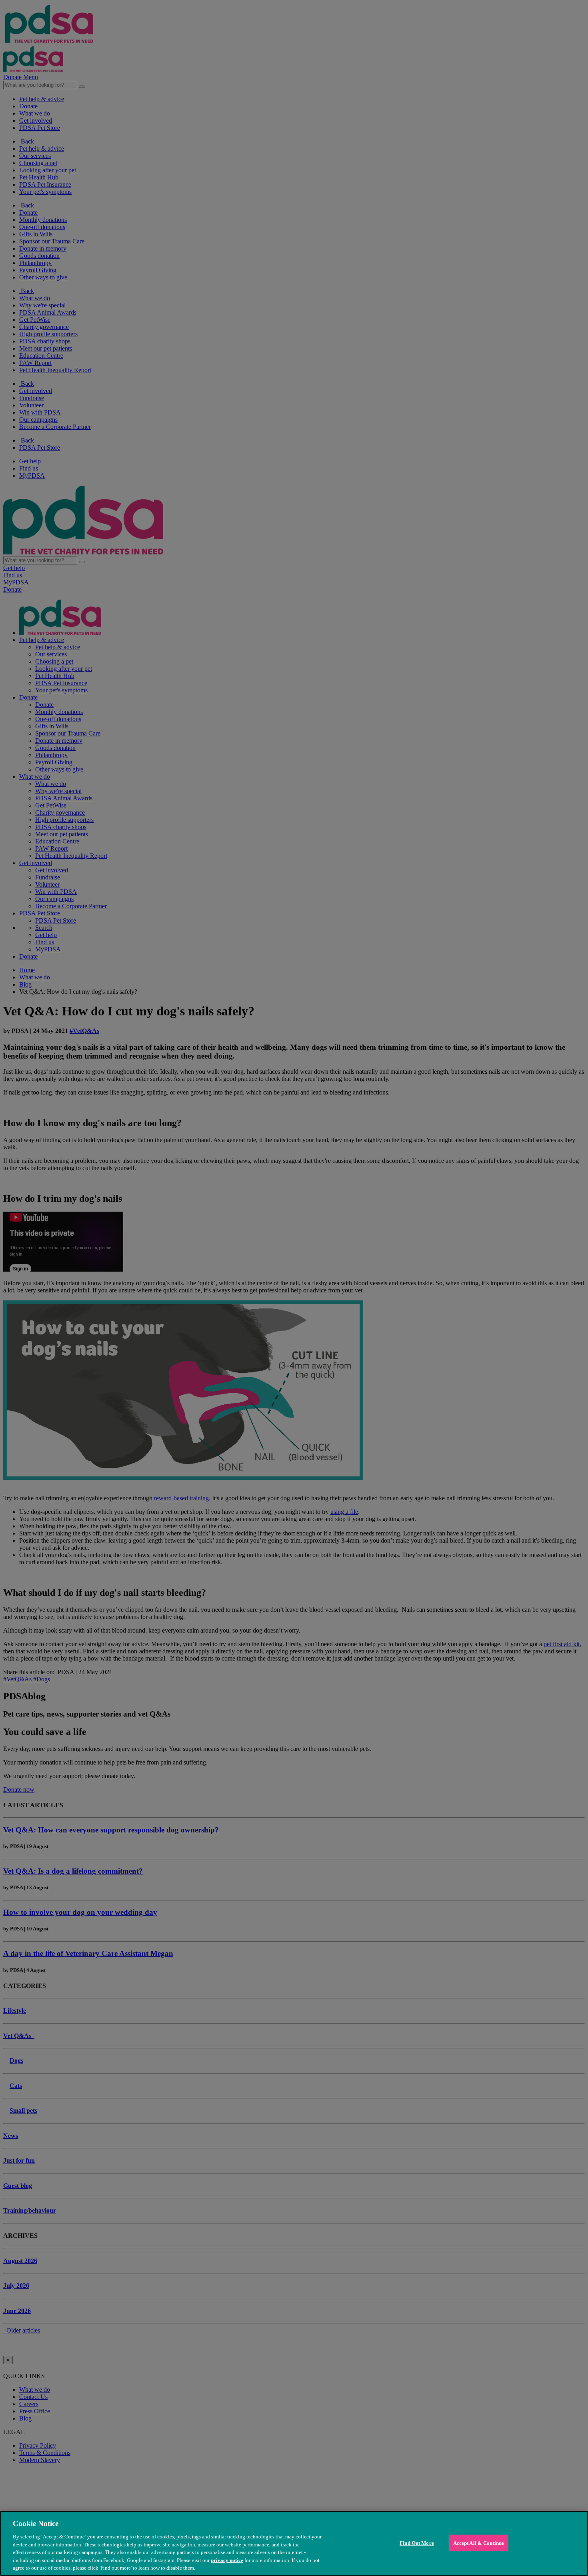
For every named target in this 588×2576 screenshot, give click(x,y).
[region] (294, 2543)
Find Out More (417, 2543)
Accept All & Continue (479, 2543)
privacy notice (227, 2560)
